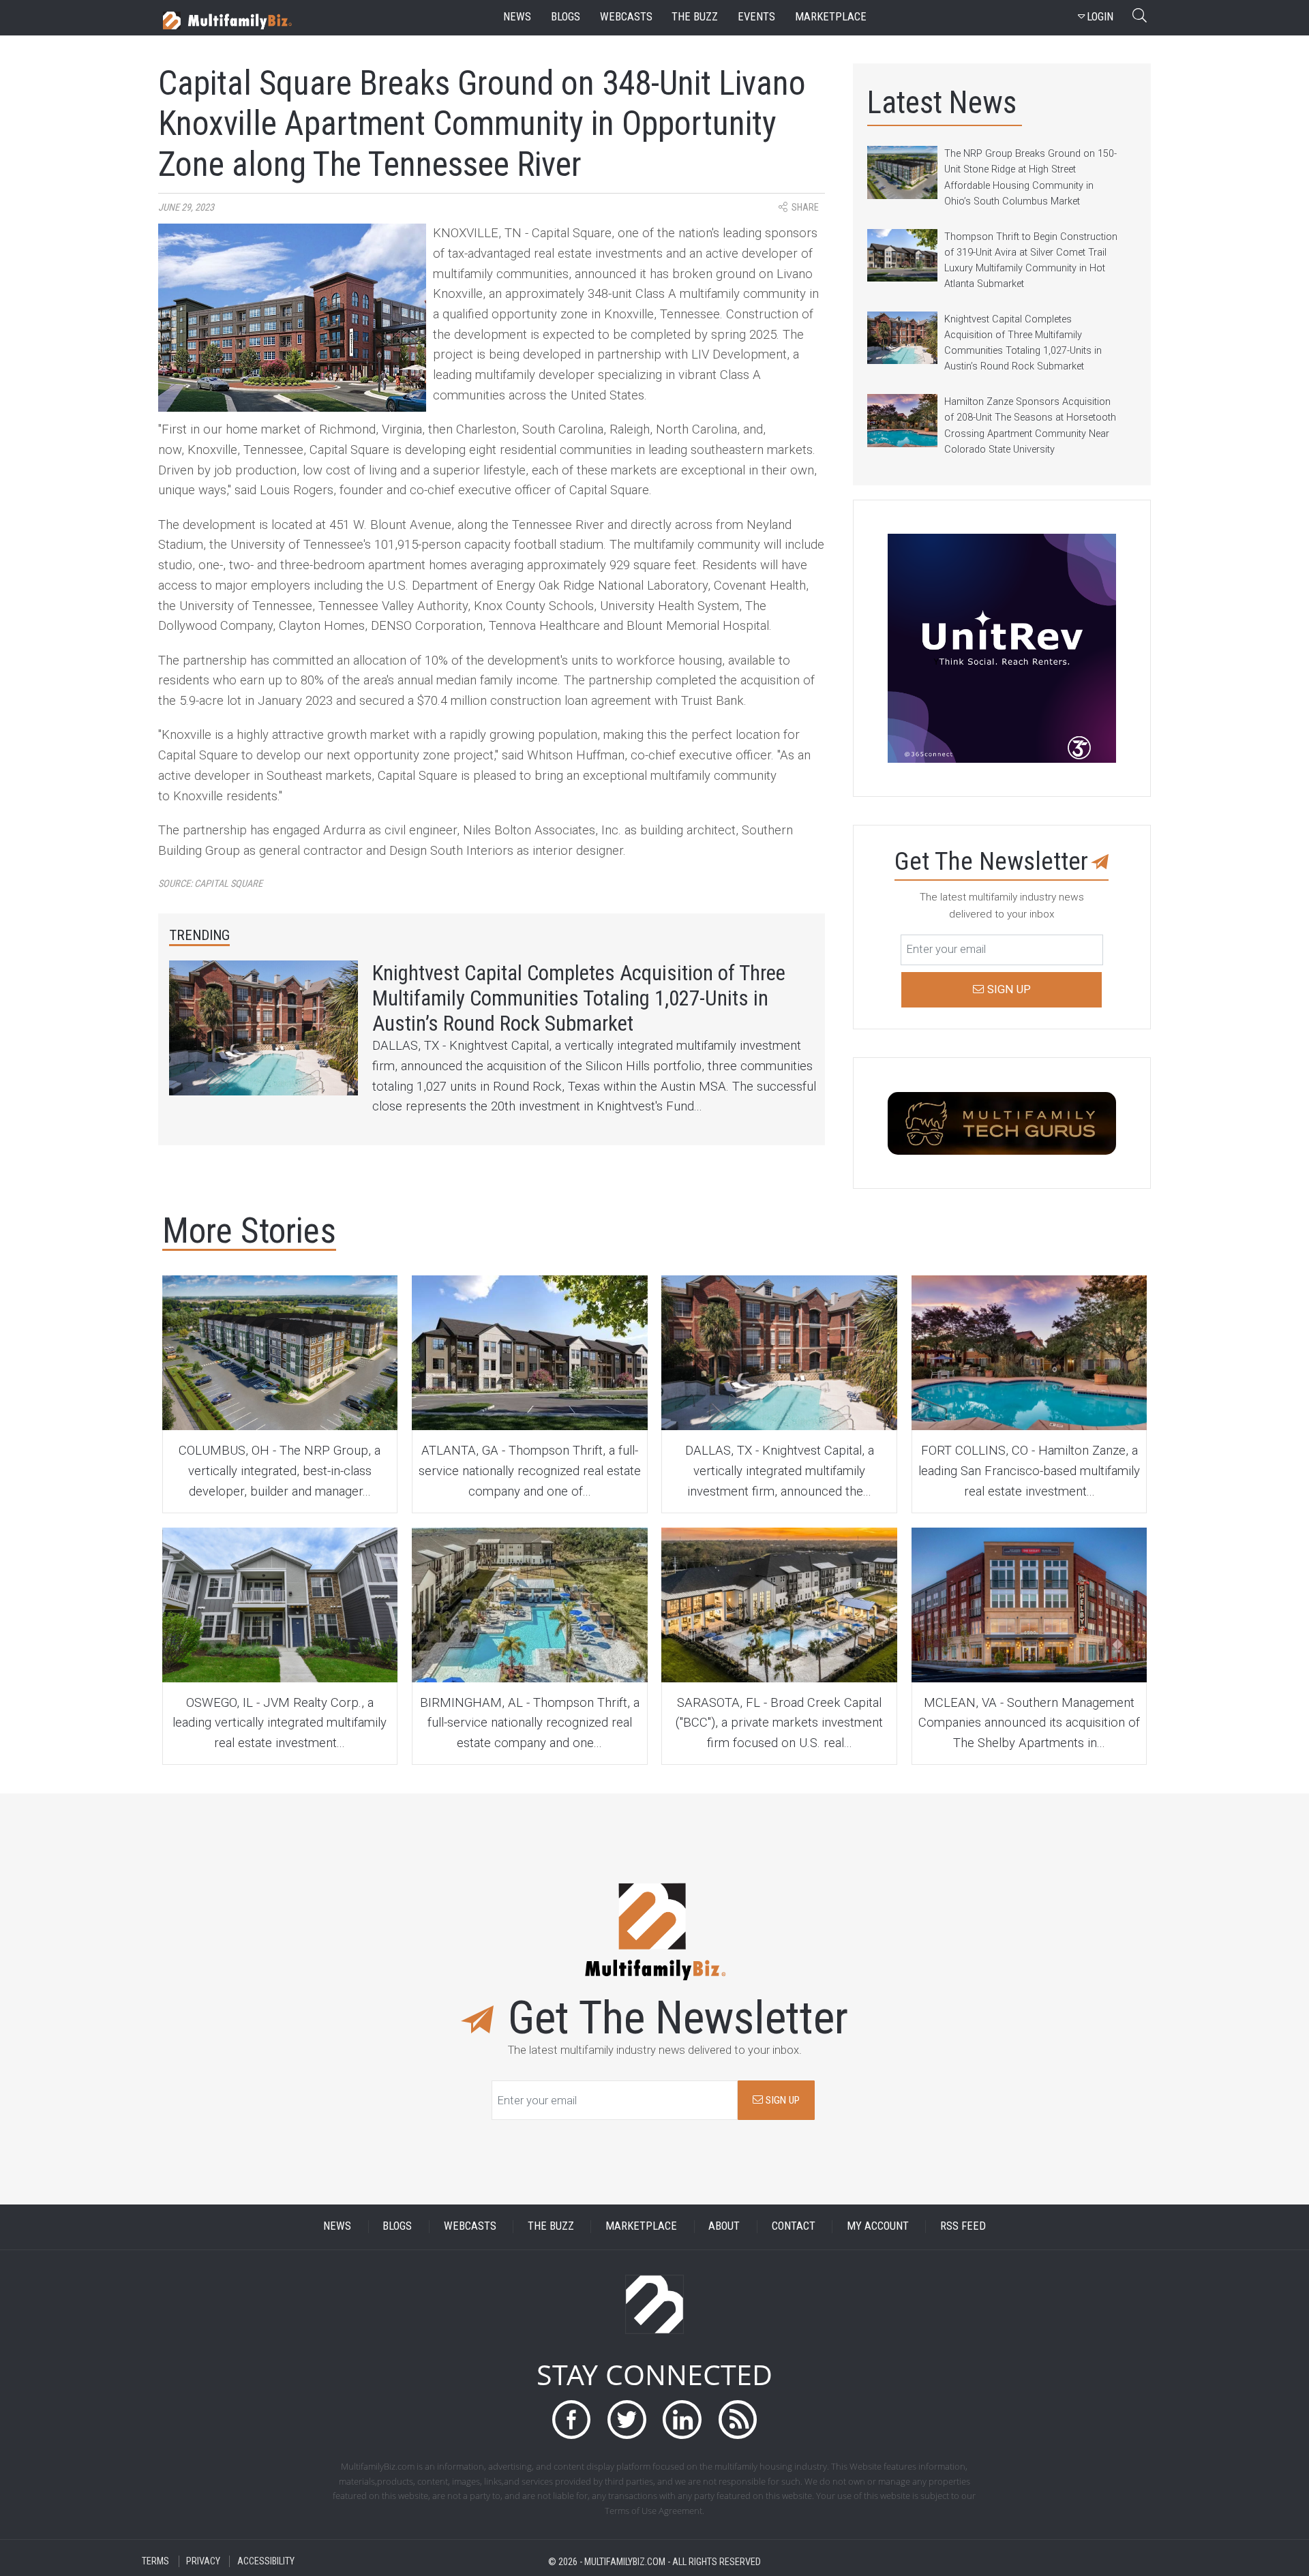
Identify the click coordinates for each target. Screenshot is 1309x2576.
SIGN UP (781, 2100)
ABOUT (724, 2227)
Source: (210, 884)
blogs (566, 17)
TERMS (155, 2561)
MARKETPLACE (641, 2227)
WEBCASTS (470, 2227)
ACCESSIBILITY (266, 2561)
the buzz (695, 17)
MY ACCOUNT (878, 2227)
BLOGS (397, 2227)
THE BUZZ (551, 2227)
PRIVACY (203, 2561)
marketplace (831, 17)
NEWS (337, 2227)
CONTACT (794, 2227)
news (517, 17)
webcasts (626, 17)
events (756, 17)
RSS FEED (963, 2227)
